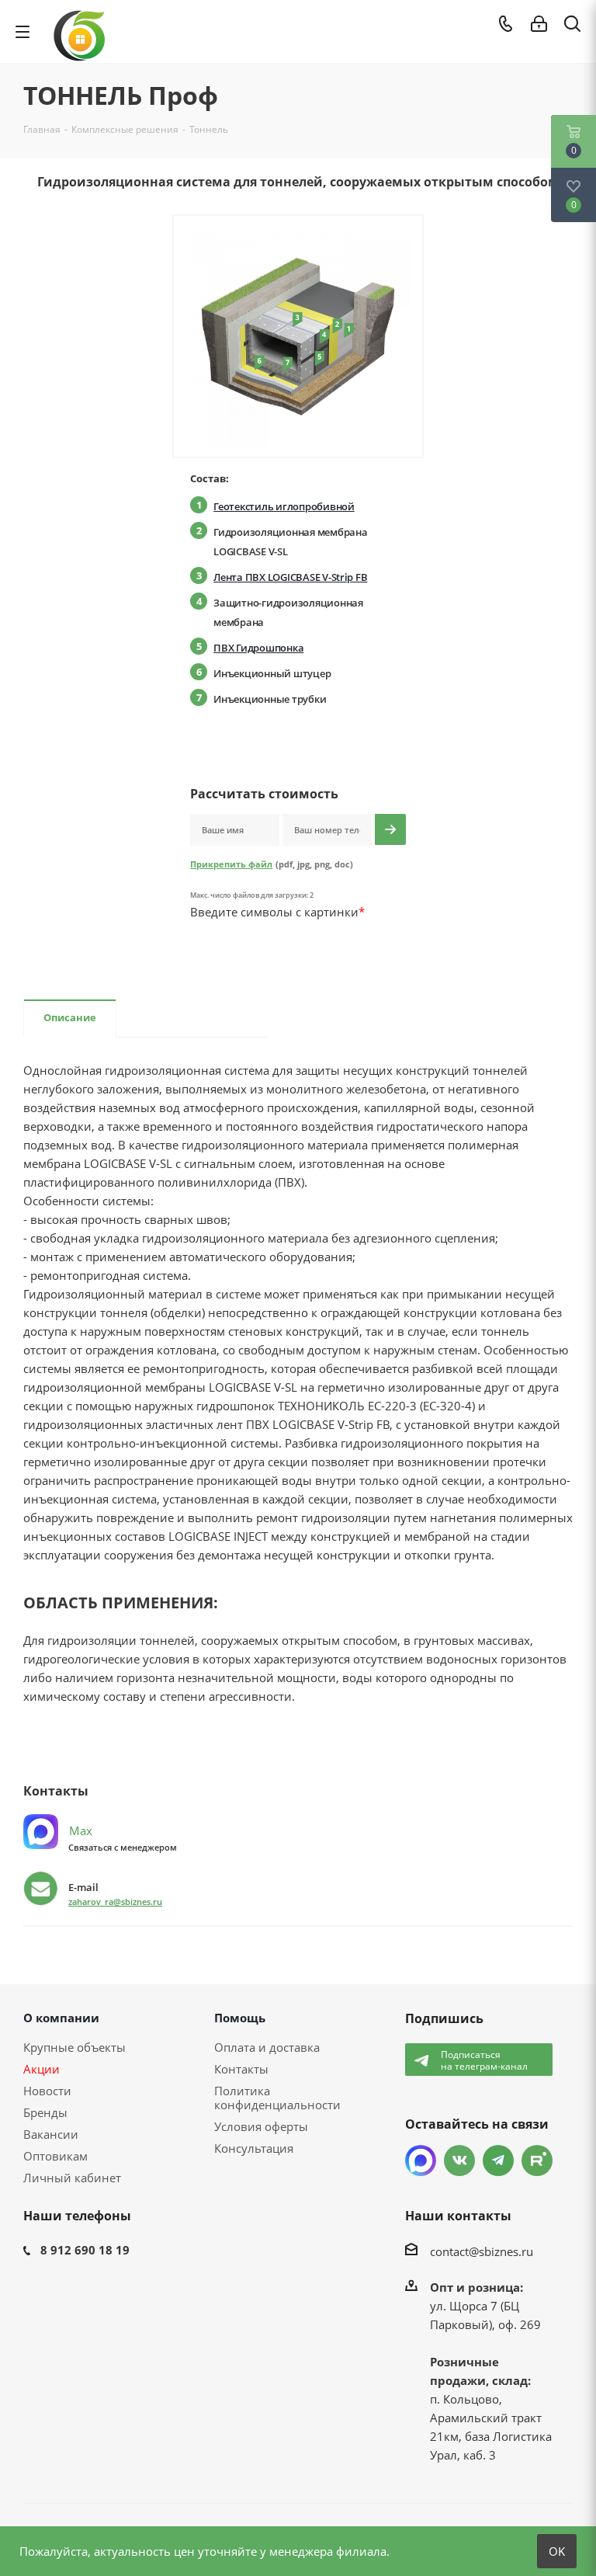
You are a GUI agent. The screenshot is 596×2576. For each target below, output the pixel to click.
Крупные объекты (74, 2047)
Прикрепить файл (231, 864)
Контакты (241, 2069)
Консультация (254, 2148)
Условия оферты (261, 2126)
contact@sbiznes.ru (482, 2251)
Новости (47, 2091)
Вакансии (51, 2134)
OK (557, 2551)
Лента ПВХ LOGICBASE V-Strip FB (290, 577)
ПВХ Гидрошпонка (258, 648)
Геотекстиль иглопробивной (284, 506)
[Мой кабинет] (539, 24)
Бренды (45, 2112)
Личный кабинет (72, 2178)
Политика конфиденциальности (277, 2098)
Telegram (498, 2161)
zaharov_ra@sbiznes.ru (115, 1902)
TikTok (537, 2161)
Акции (42, 2069)
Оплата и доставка (267, 2047)
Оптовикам (55, 2156)
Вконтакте (459, 2161)
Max (79, 1830)
